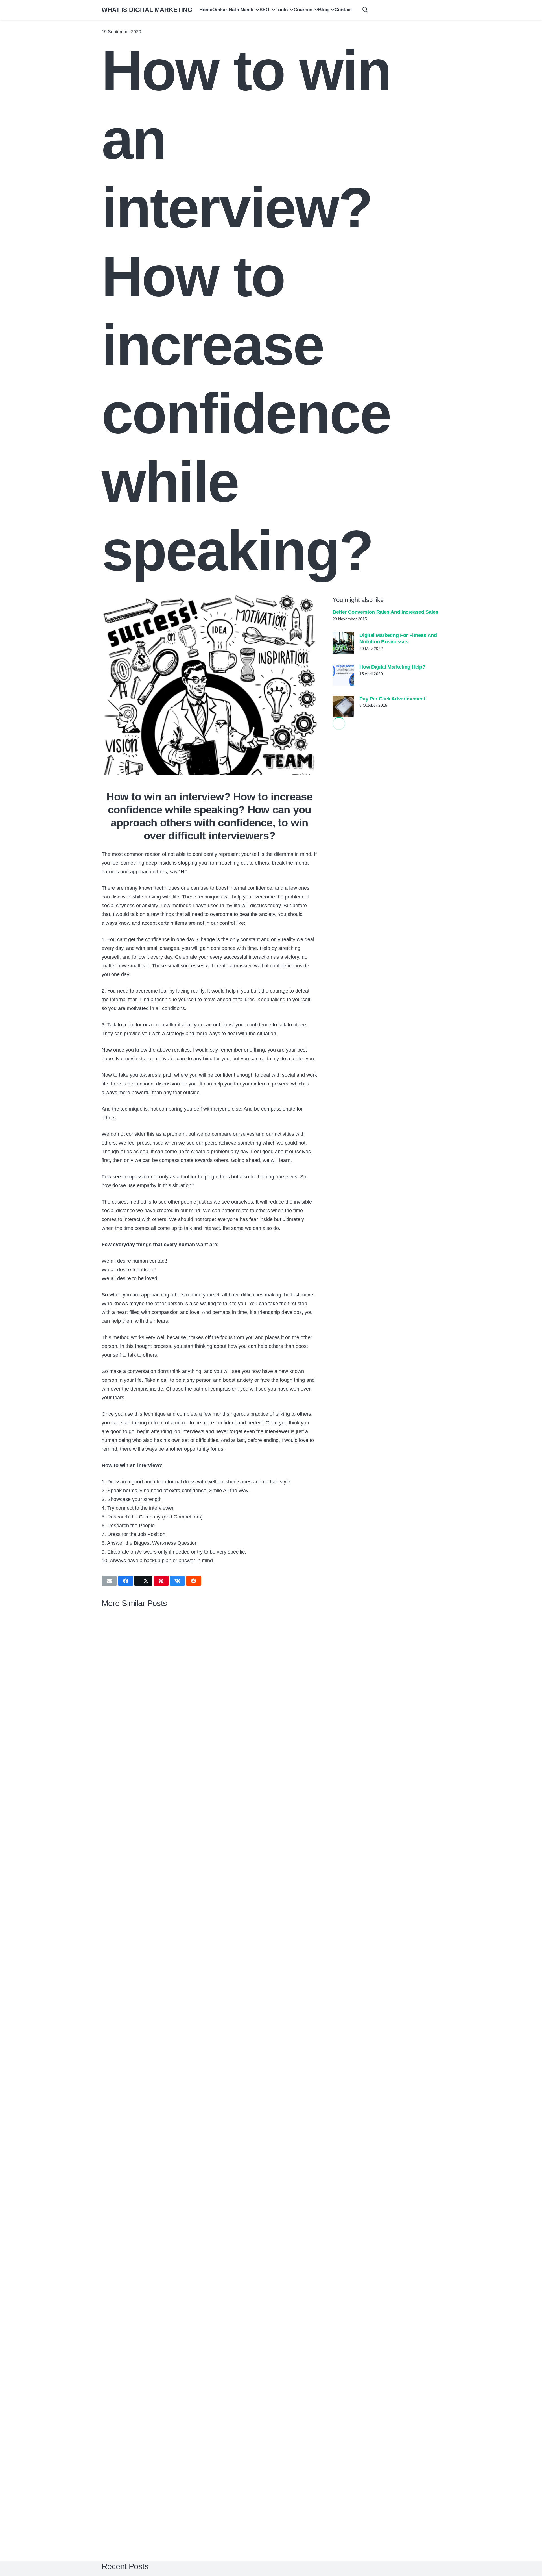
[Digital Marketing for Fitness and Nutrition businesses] (343, 643)
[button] (256, 10)
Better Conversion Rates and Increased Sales (385, 612)
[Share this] (126, 1581)
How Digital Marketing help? (392, 667)
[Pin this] (161, 1581)
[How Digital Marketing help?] (343, 675)
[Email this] (109, 1581)
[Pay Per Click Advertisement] (343, 706)
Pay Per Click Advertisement (392, 699)
